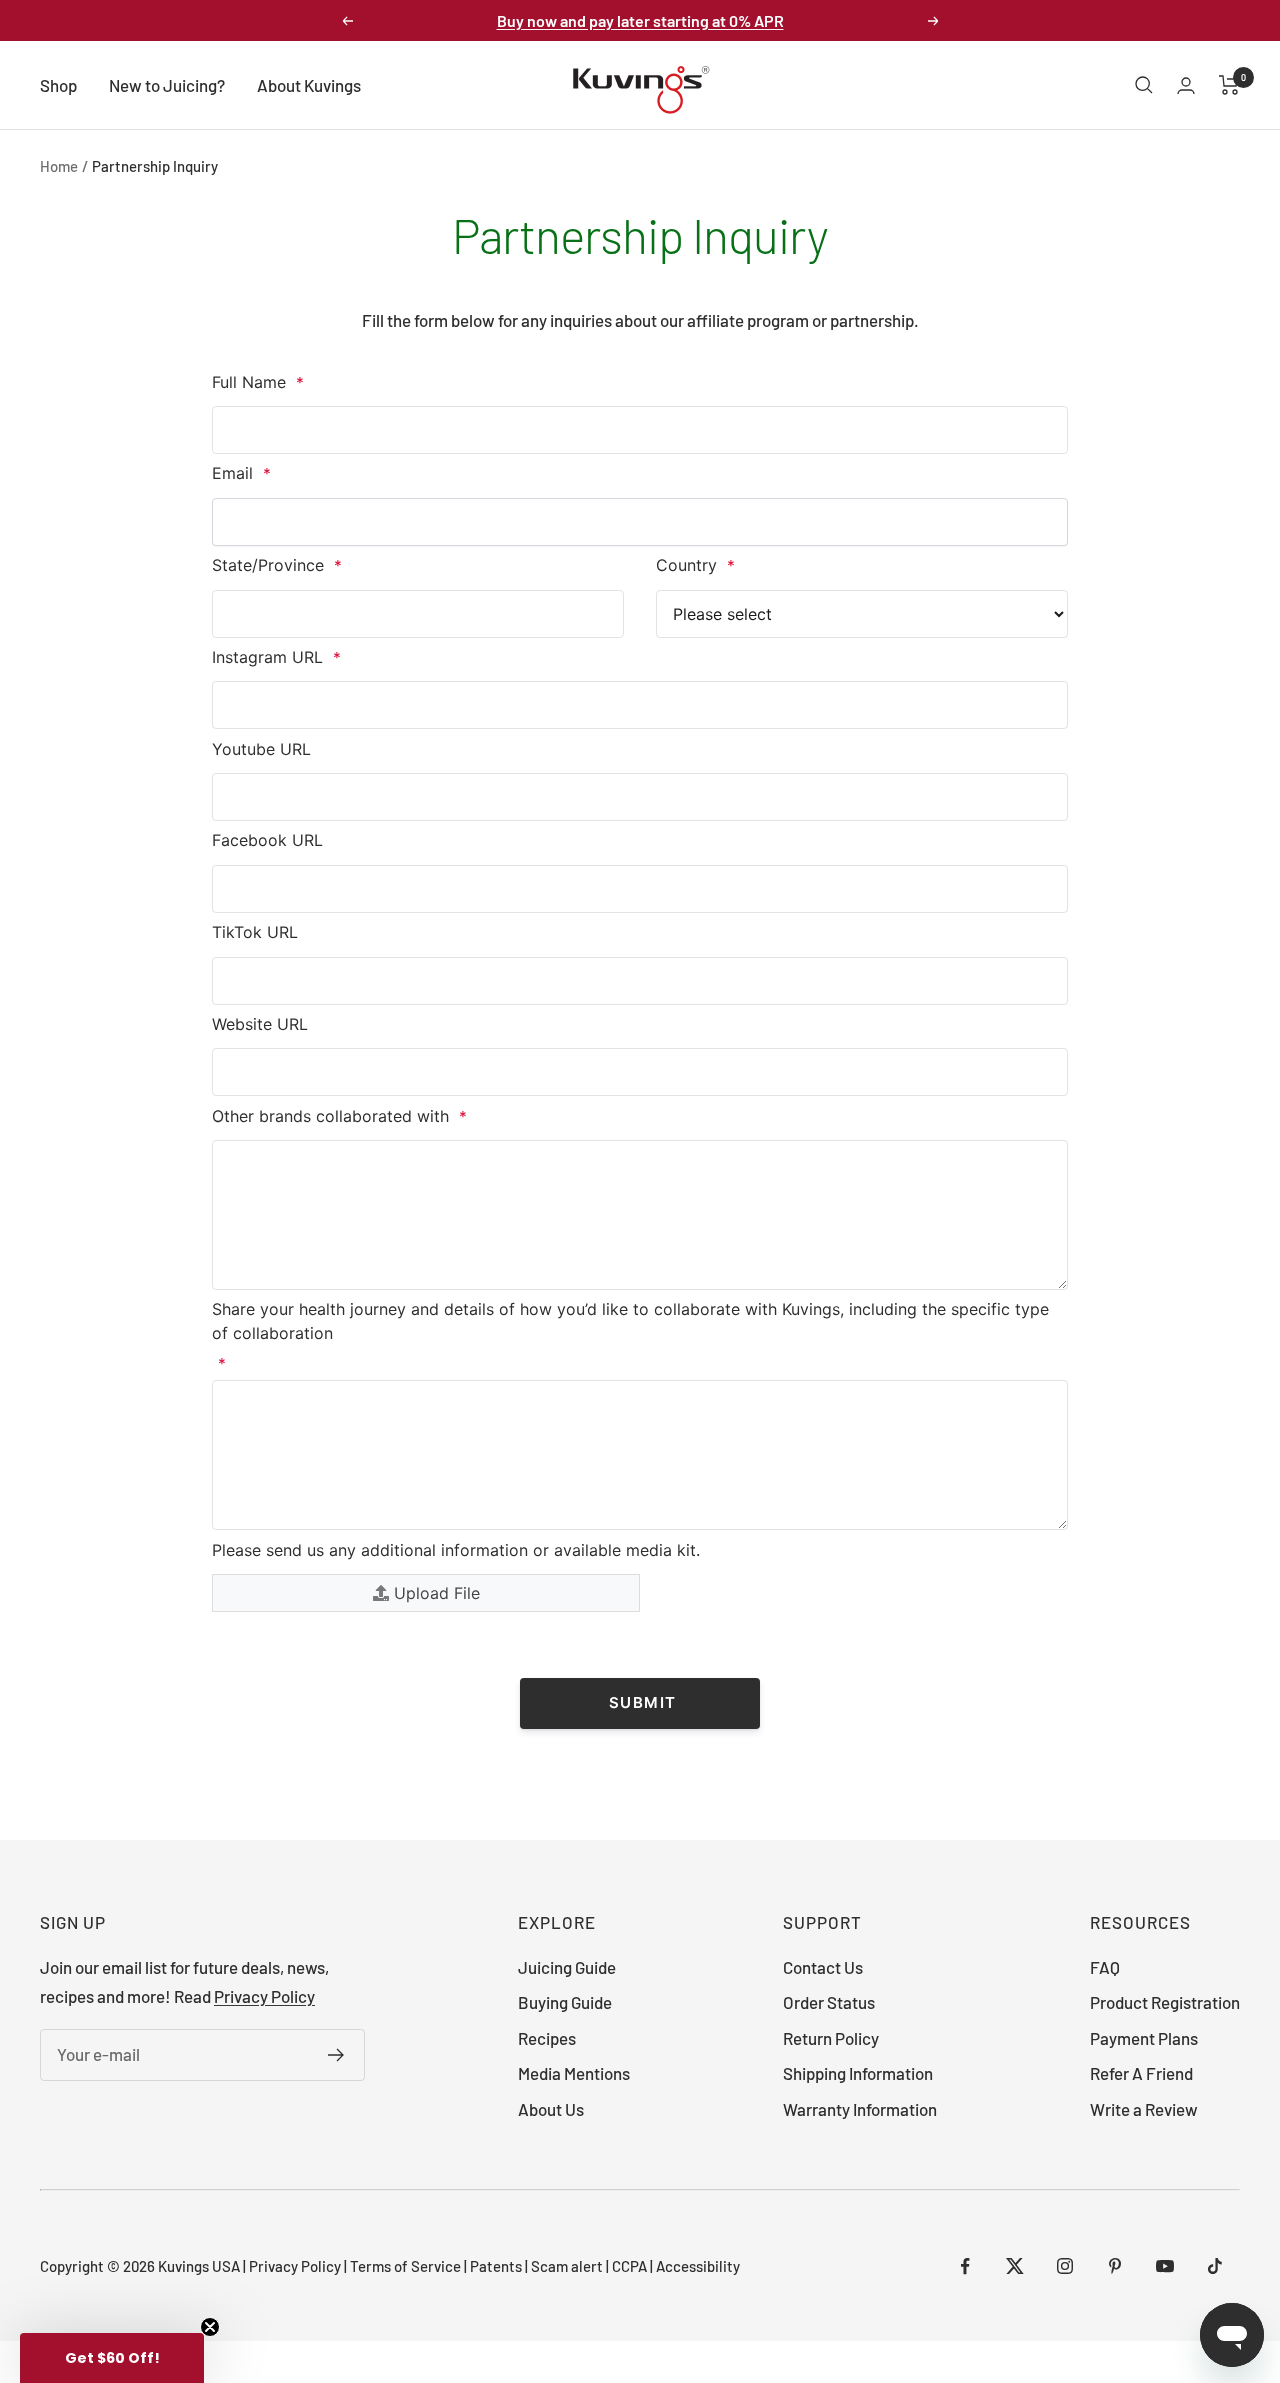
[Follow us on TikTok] (1215, 2266)
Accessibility (698, 2266)
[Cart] (1229, 85)
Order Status (829, 2002)
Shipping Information (858, 2073)
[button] (112, 2358)
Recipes (547, 2038)
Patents (497, 2266)
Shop (58, 85)
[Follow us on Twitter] (1015, 2266)
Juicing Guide (567, 1967)
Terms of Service (405, 2266)
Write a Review (1144, 2109)
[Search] (1144, 85)
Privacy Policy (264, 1996)
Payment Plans (1144, 2038)
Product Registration (1165, 2002)
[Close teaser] (210, 2327)
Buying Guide (565, 2002)
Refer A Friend (1141, 2073)
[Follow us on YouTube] (1165, 2266)
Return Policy (831, 2038)
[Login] (1186, 85)
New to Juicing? (167, 85)
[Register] (336, 2055)
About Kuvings (309, 85)
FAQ (1105, 1967)
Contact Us (823, 1967)
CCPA (631, 2266)
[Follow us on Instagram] (1065, 2266)
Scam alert (567, 2266)
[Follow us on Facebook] (965, 2266)
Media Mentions (574, 2073)
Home (59, 166)
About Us (551, 2109)
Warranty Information (860, 2109)
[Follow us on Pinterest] (1115, 2266)
